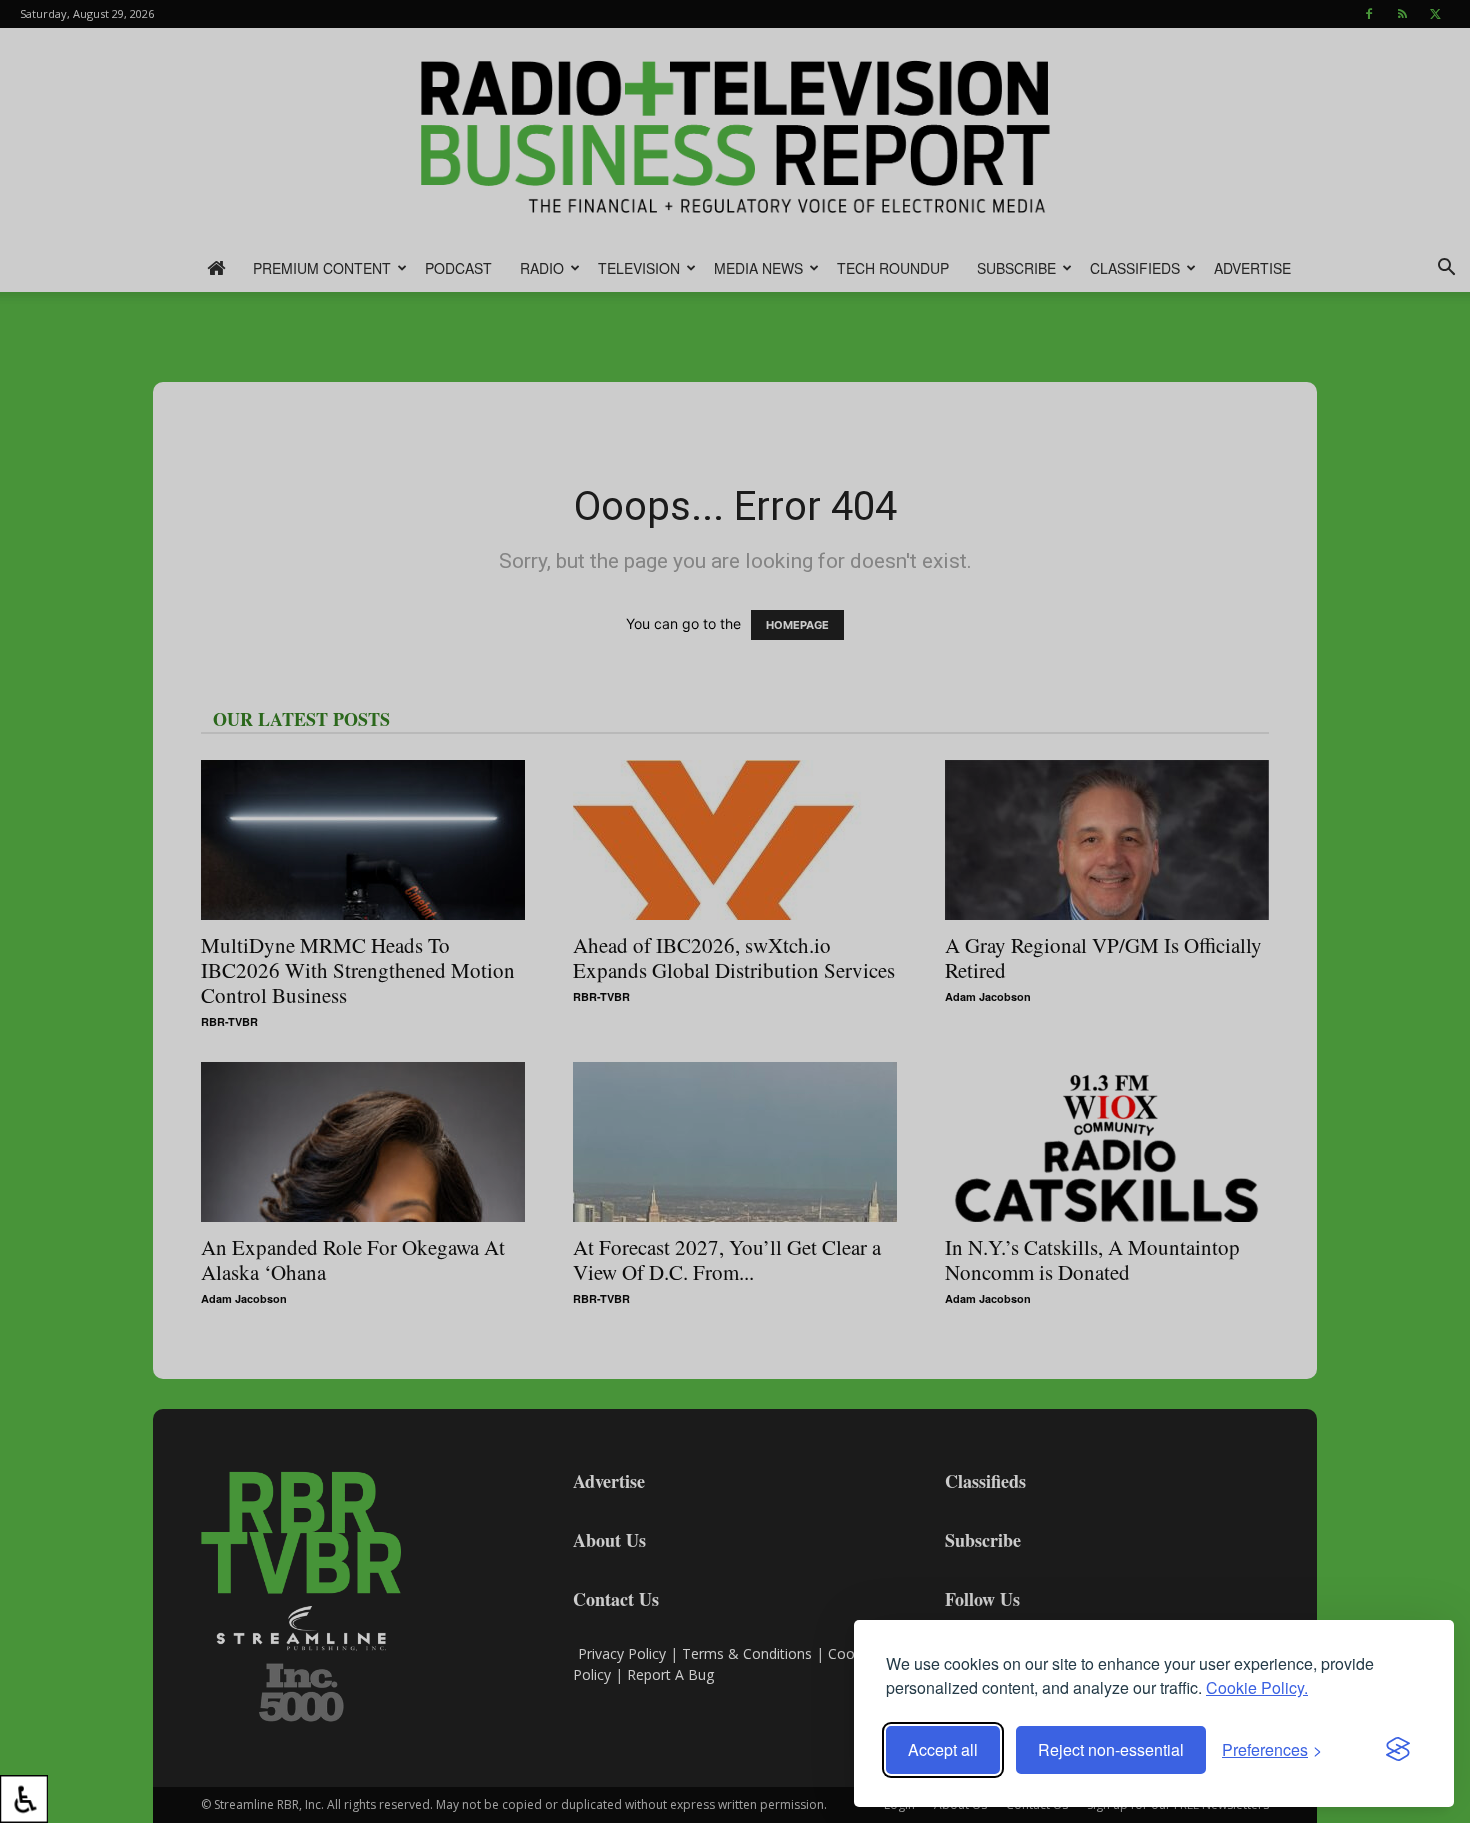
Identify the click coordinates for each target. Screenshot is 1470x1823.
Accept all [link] (943, 1749)
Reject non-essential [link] (1111, 1749)
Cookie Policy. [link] (1257, 1687)
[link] (24, 1799)
